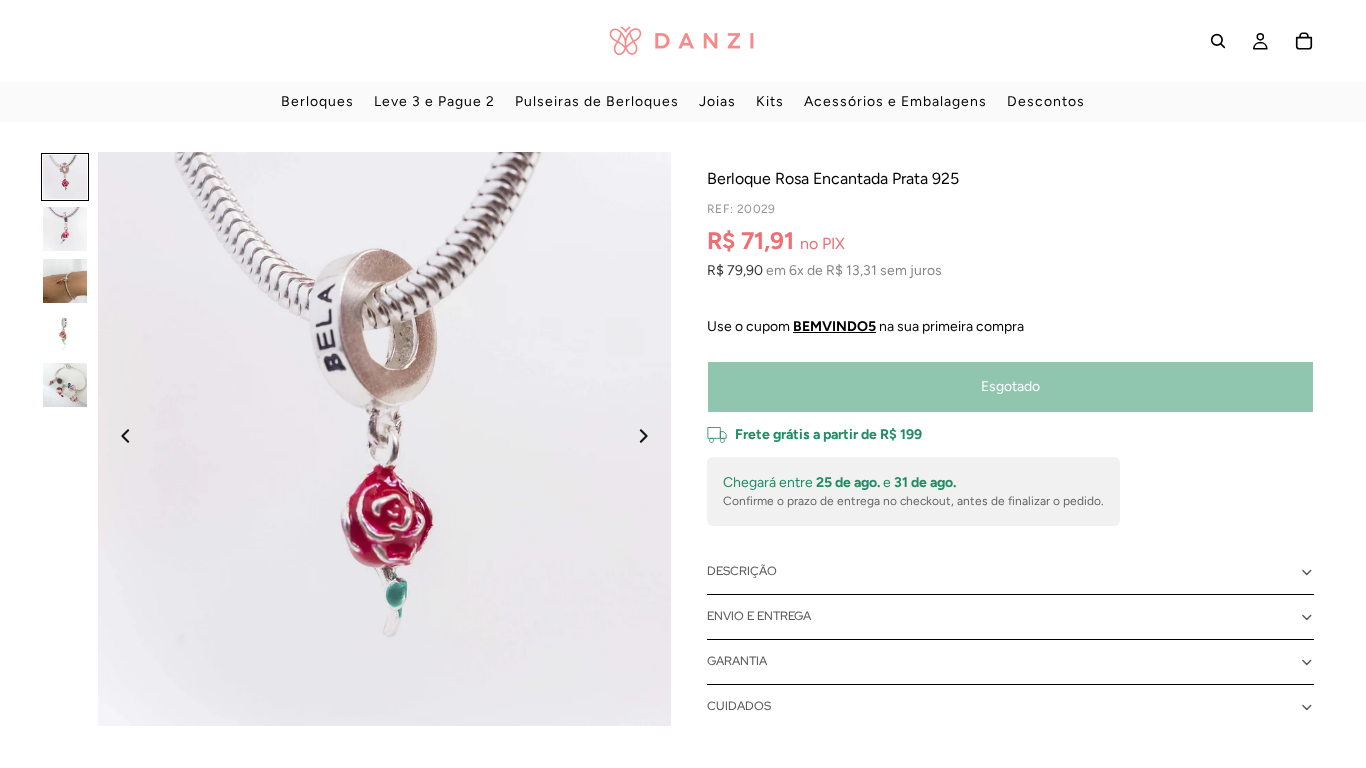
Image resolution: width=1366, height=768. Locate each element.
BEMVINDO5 (834, 326)
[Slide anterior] (120, 439)
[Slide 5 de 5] (65, 385)
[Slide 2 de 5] (65, 229)
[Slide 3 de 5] (65, 281)
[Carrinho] (1304, 41)
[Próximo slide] (649, 439)
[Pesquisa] (1218, 41)
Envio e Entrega (759, 616)
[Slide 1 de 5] (65, 177)
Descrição (742, 571)
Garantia (737, 661)
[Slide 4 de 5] (65, 333)
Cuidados (739, 706)
